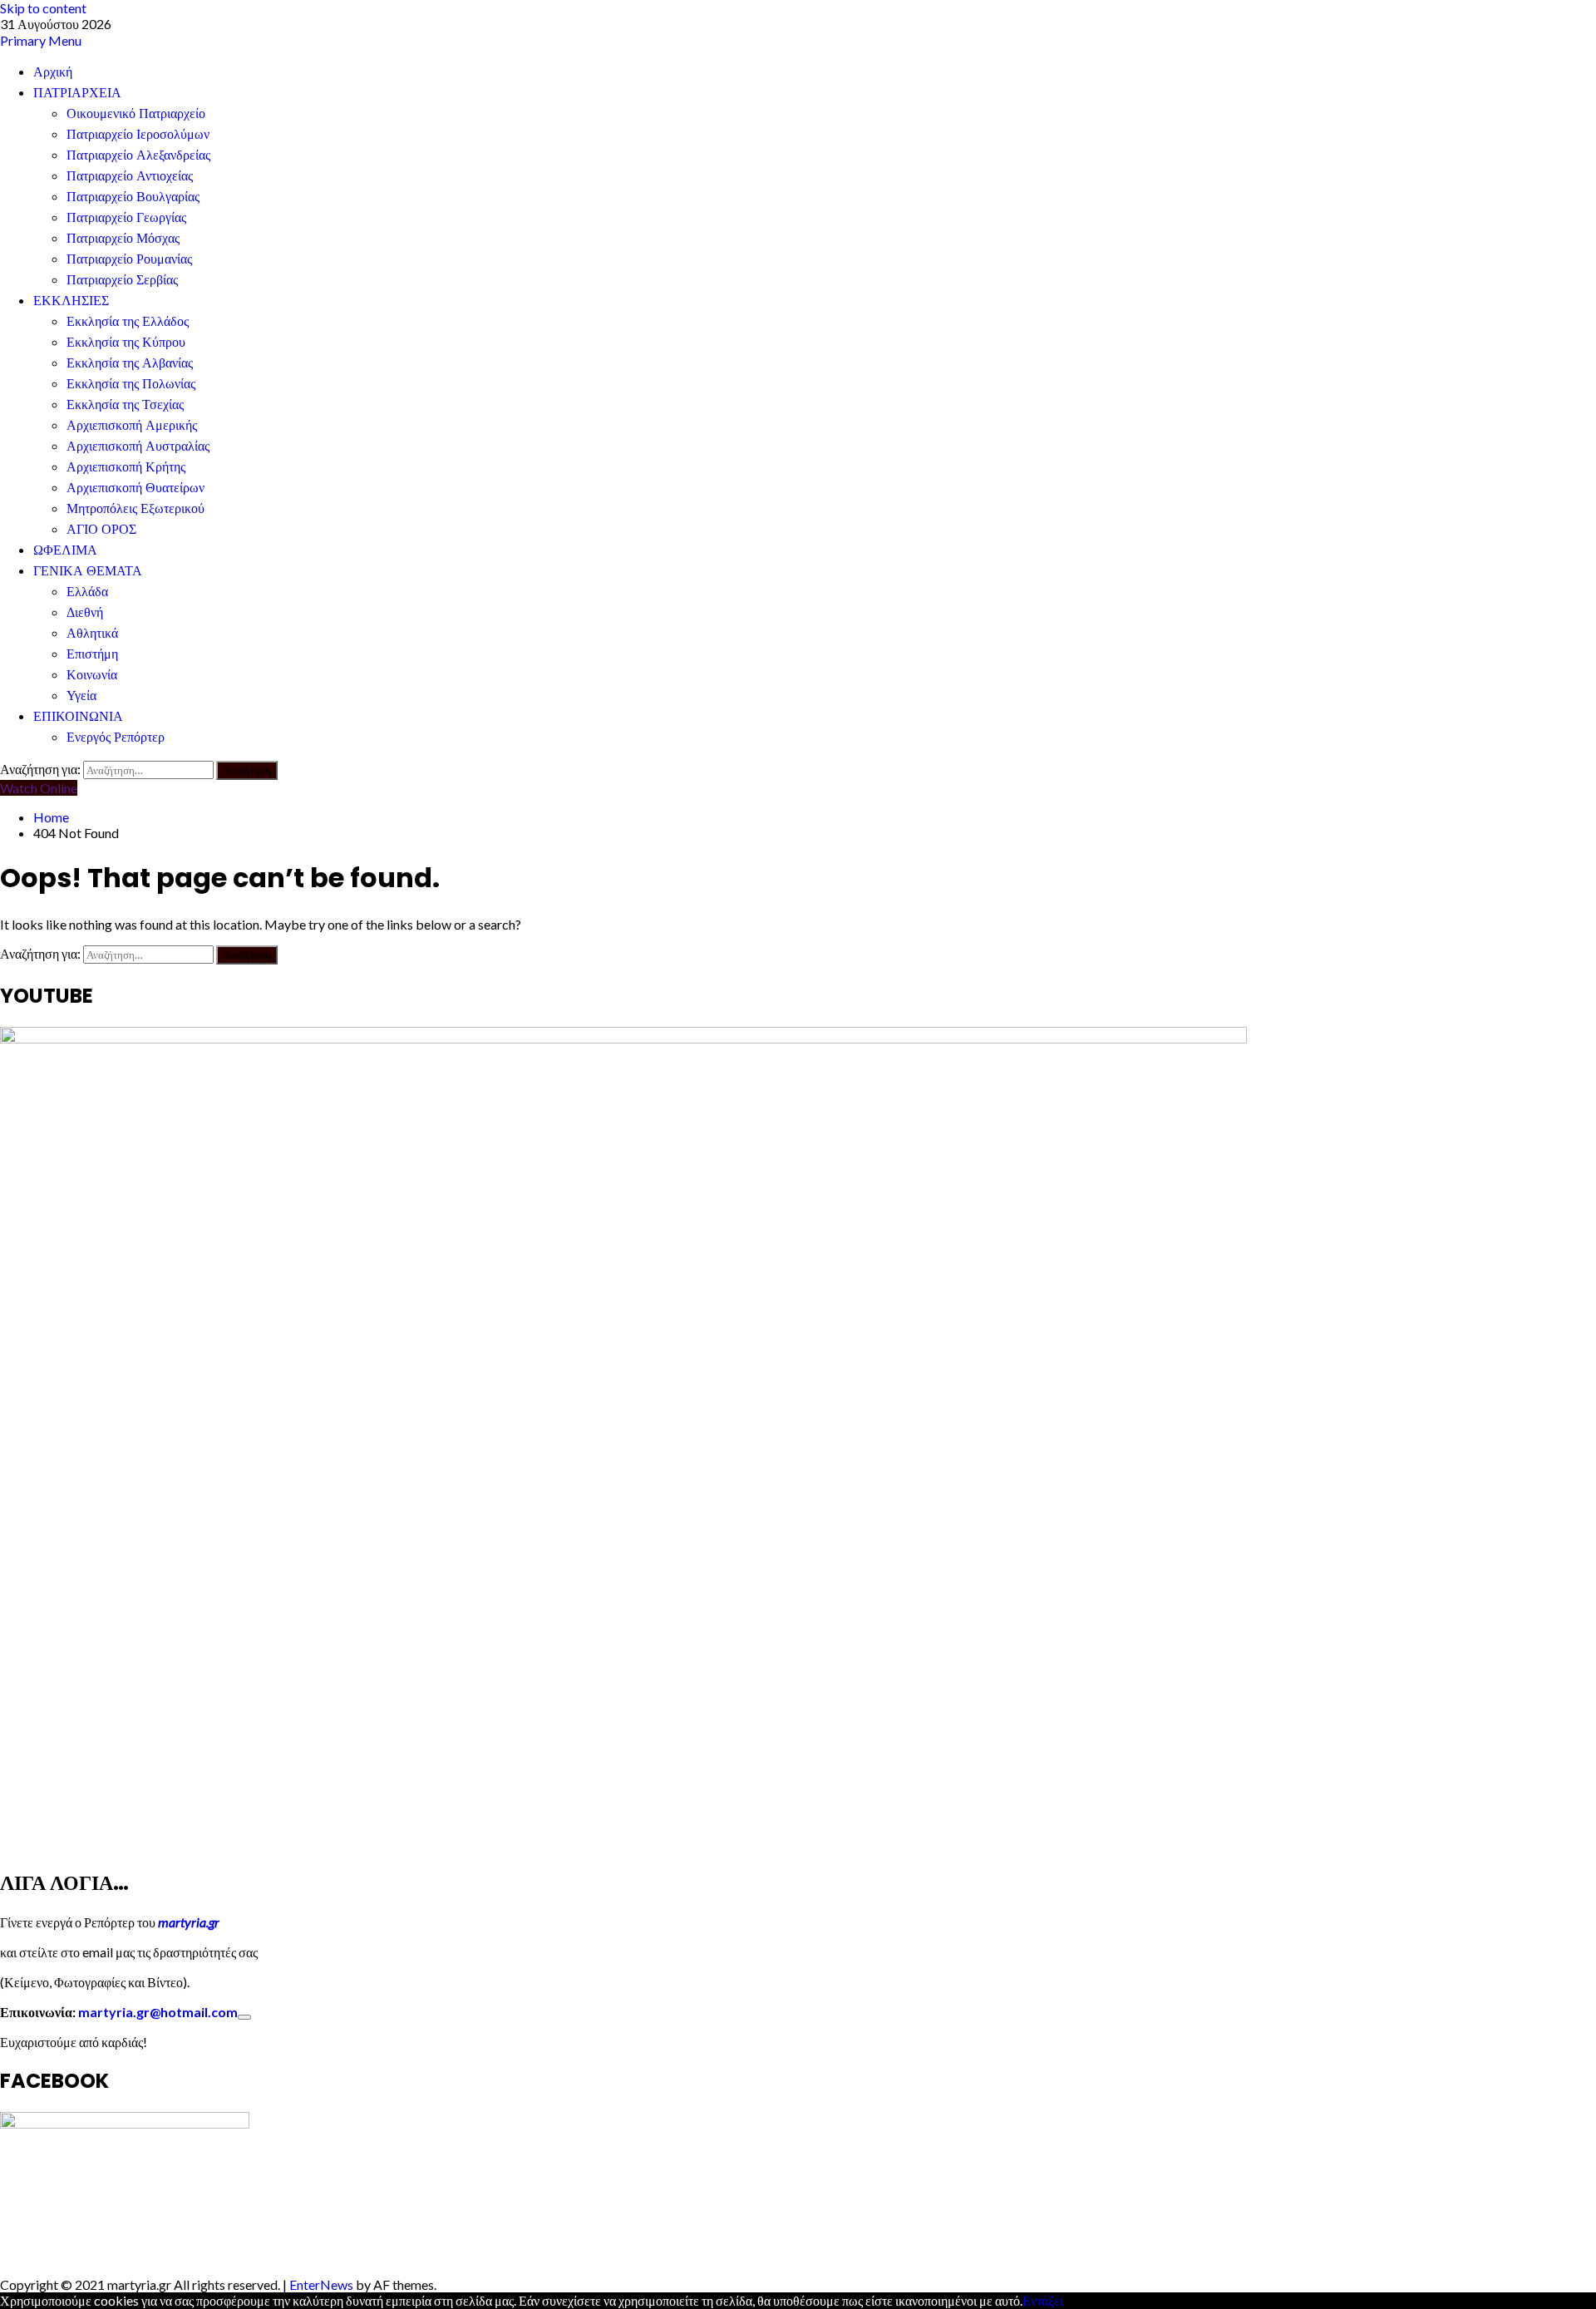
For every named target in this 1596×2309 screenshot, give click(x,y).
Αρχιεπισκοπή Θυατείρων (135, 488)
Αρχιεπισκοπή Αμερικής (132, 425)
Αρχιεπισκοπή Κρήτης (126, 467)
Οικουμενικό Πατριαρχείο (136, 113)
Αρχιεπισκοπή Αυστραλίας (138, 446)
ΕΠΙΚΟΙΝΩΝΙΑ (78, 716)
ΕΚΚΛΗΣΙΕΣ (71, 301)
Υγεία (81, 696)
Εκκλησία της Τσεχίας (125, 405)
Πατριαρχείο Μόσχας (123, 238)
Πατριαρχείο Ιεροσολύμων (138, 134)
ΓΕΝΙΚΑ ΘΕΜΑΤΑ (88, 571)
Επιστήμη (92, 654)
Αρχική (53, 72)
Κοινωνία (92, 675)
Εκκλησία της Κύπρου (126, 342)
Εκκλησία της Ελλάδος (128, 321)
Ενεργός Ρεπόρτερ (116, 737)
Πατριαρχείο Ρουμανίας (129, 259)
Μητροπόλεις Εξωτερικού (135, 508)
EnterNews (321, 2284)
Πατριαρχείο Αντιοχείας (130, 176)
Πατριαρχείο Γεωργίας (126, 217)
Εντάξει (1043, 2300)
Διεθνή (85, 612)
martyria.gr (187, 1922)
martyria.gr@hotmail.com (158, 2012)
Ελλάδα (87, 592)
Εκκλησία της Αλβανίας (130, 363)
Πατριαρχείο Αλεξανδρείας (138, 155)
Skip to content (43, 8)
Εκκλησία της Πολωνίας (131, 384)
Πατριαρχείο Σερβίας (122, 280)
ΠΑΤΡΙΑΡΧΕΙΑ (77, 93)
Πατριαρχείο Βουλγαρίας (133, 197)
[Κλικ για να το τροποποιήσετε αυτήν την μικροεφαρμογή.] (244, 2017)
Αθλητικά (92, 633)
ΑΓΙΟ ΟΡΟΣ (101, 529)
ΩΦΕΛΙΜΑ (65, 550)
